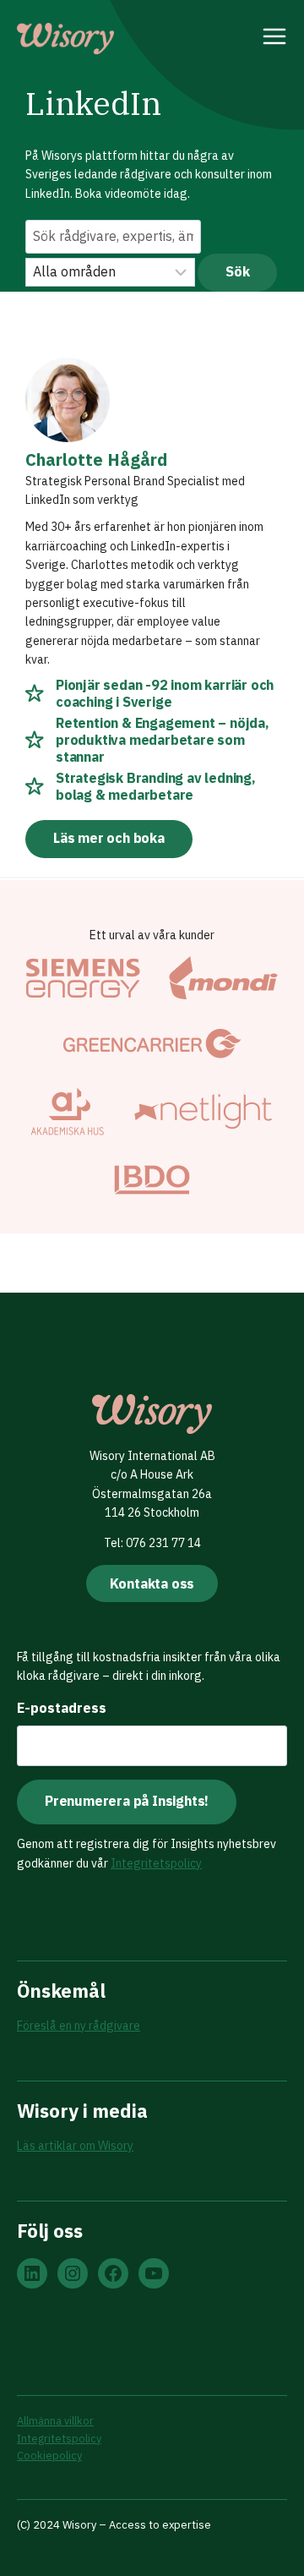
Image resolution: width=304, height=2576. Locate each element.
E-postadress (62, 1708)
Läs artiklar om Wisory (75, 2146)
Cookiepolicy (49, 2456)
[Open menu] (275, 39)
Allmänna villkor (55, 2421)
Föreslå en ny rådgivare (79, 2026)
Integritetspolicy (156, 1863)
